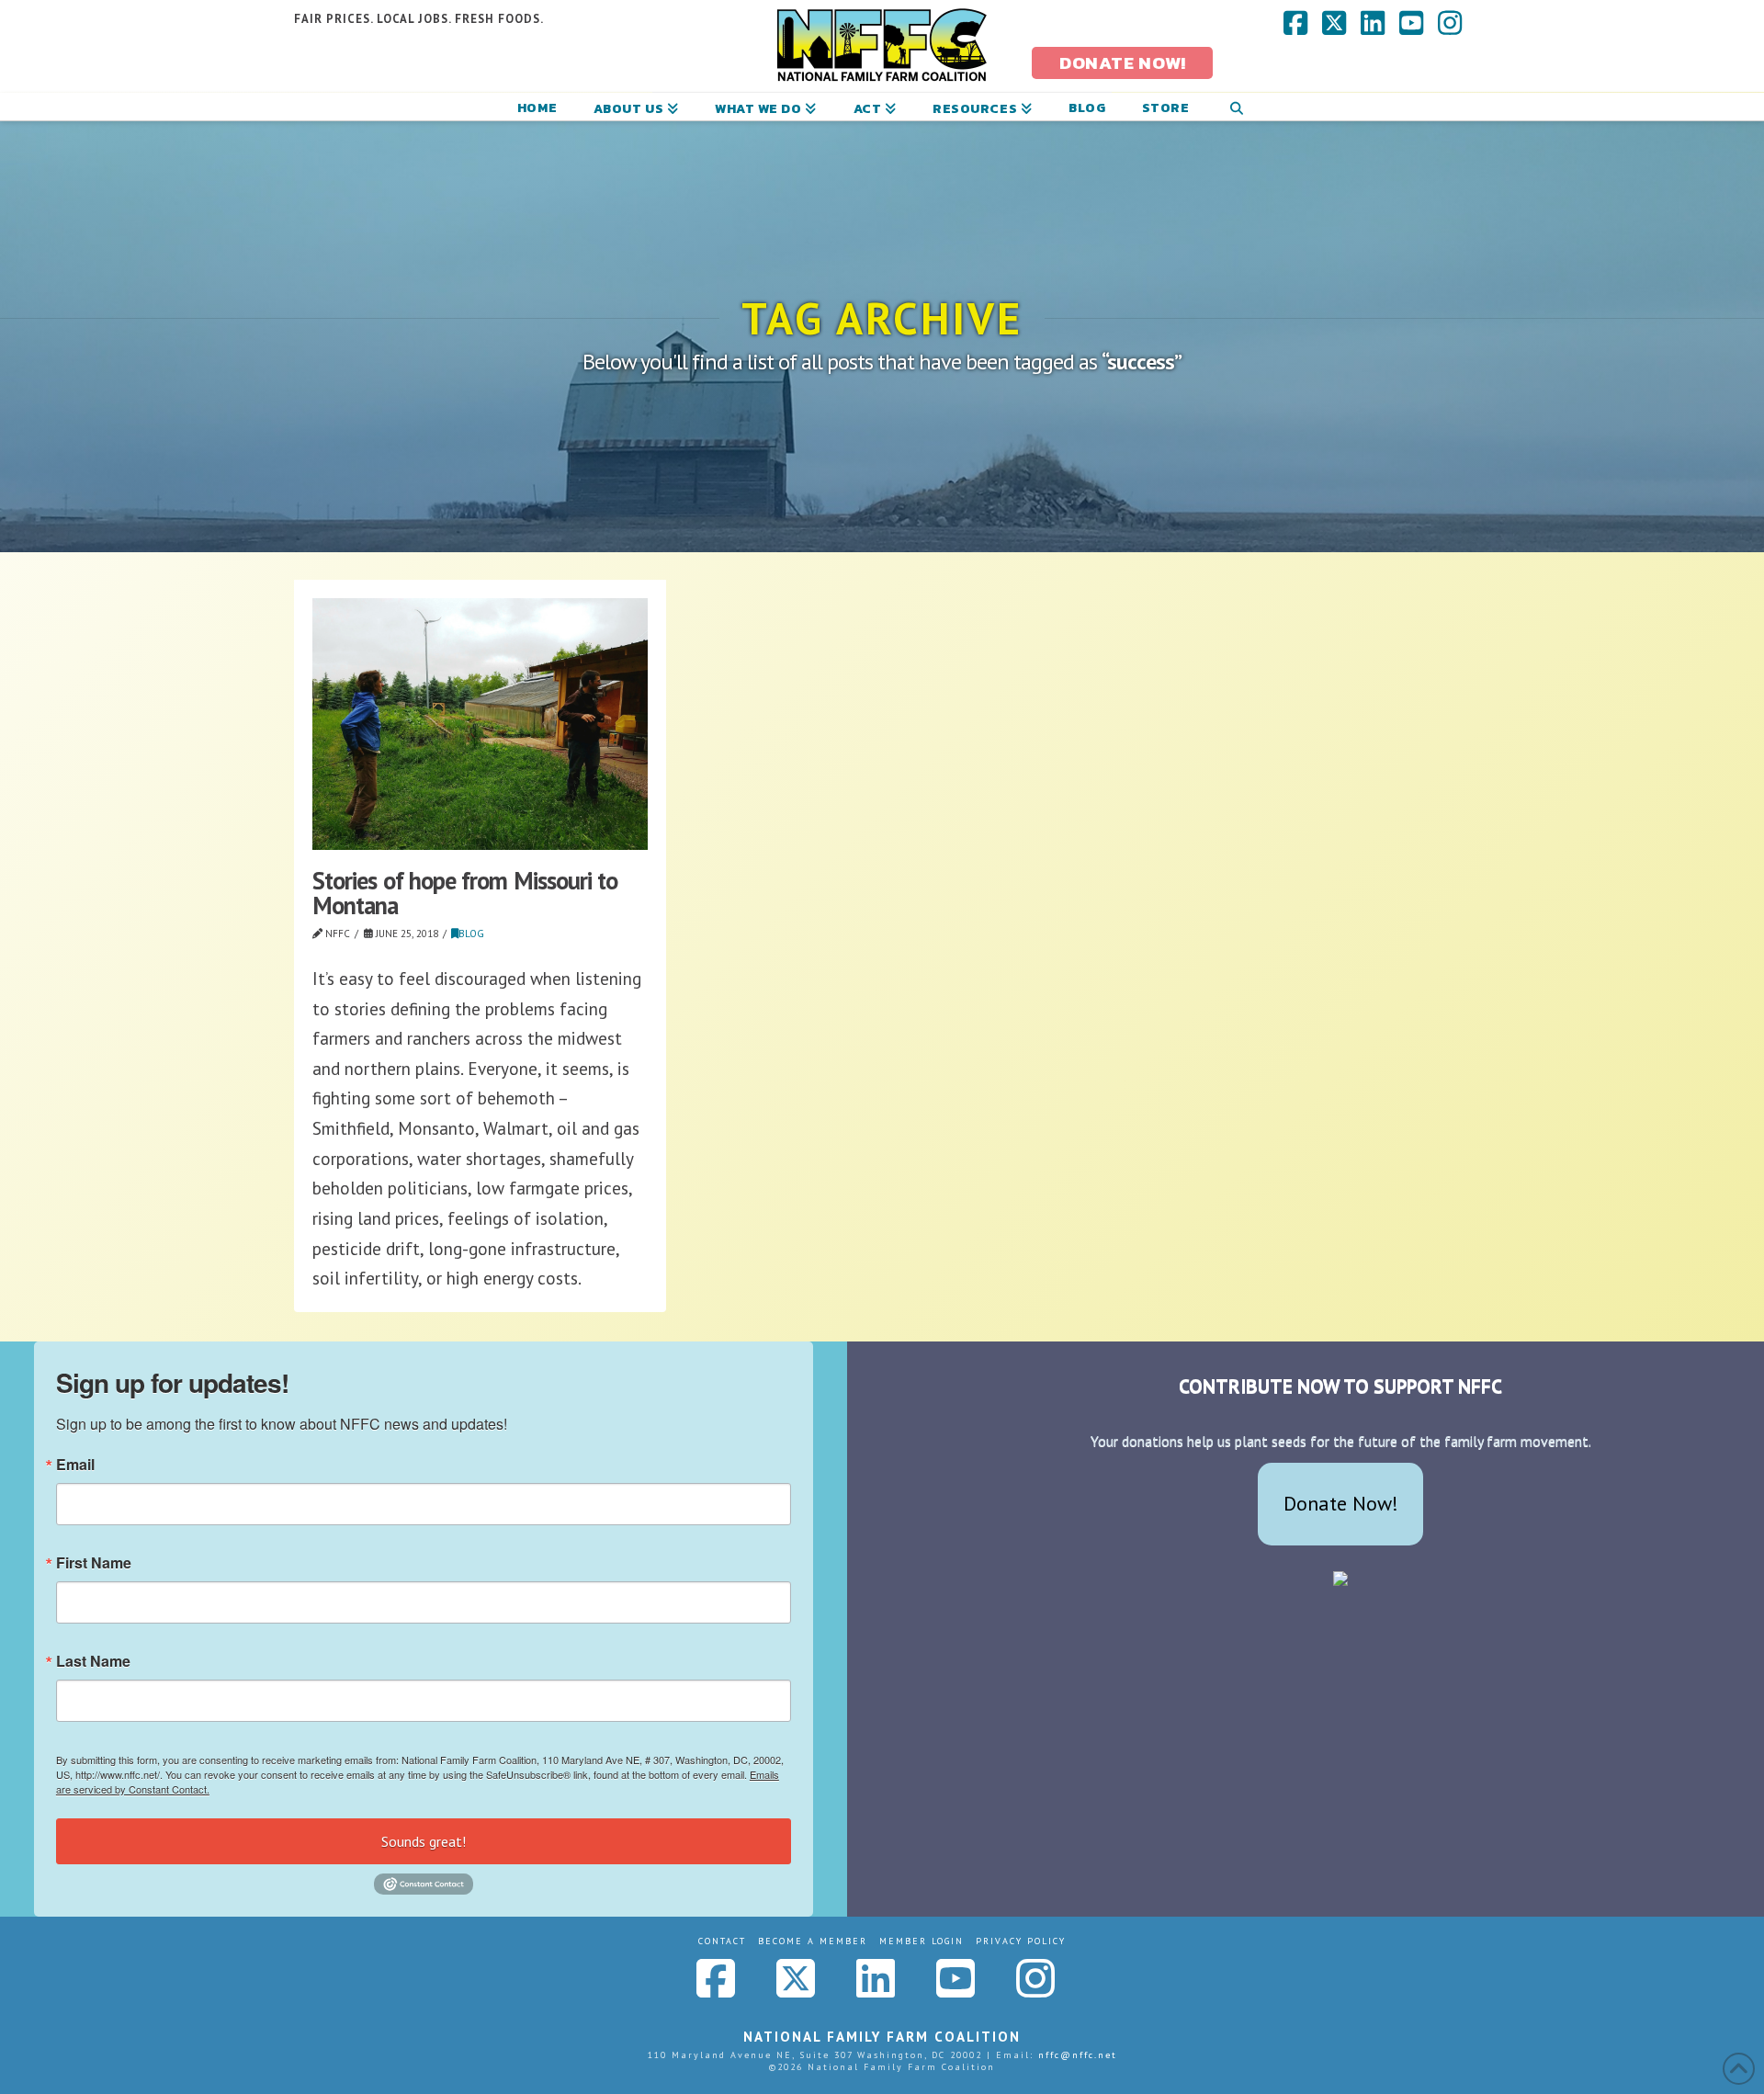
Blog (471, 934)
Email (75, 1465)
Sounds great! (424, 1841)
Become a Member (813, 1941)
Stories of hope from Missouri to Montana (465, 893)
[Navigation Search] (1236, 107)
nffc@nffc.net (1078, 2055)
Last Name (93, 1661)
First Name (94, 1563)
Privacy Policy (1021, 1941)
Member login (922, 1941)
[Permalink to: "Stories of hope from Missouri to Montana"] (480, 724)
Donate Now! (1341, 1503)
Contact (722, 1941)
